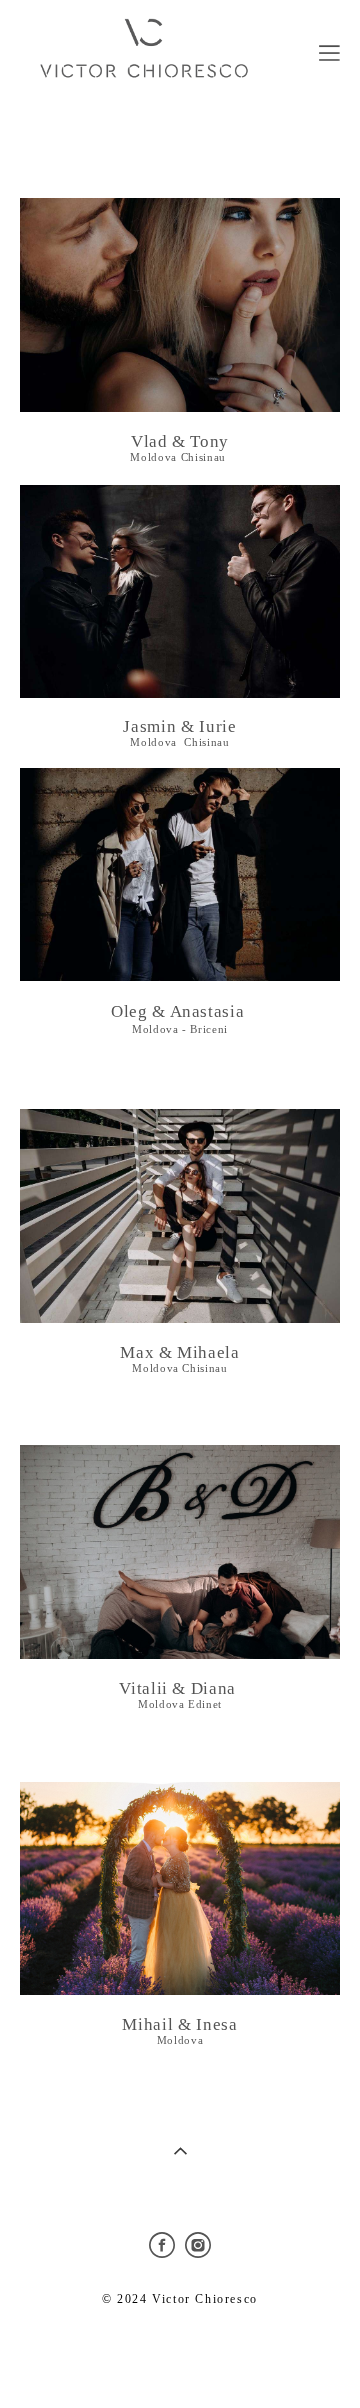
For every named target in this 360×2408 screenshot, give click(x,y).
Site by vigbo (180, 2361)
